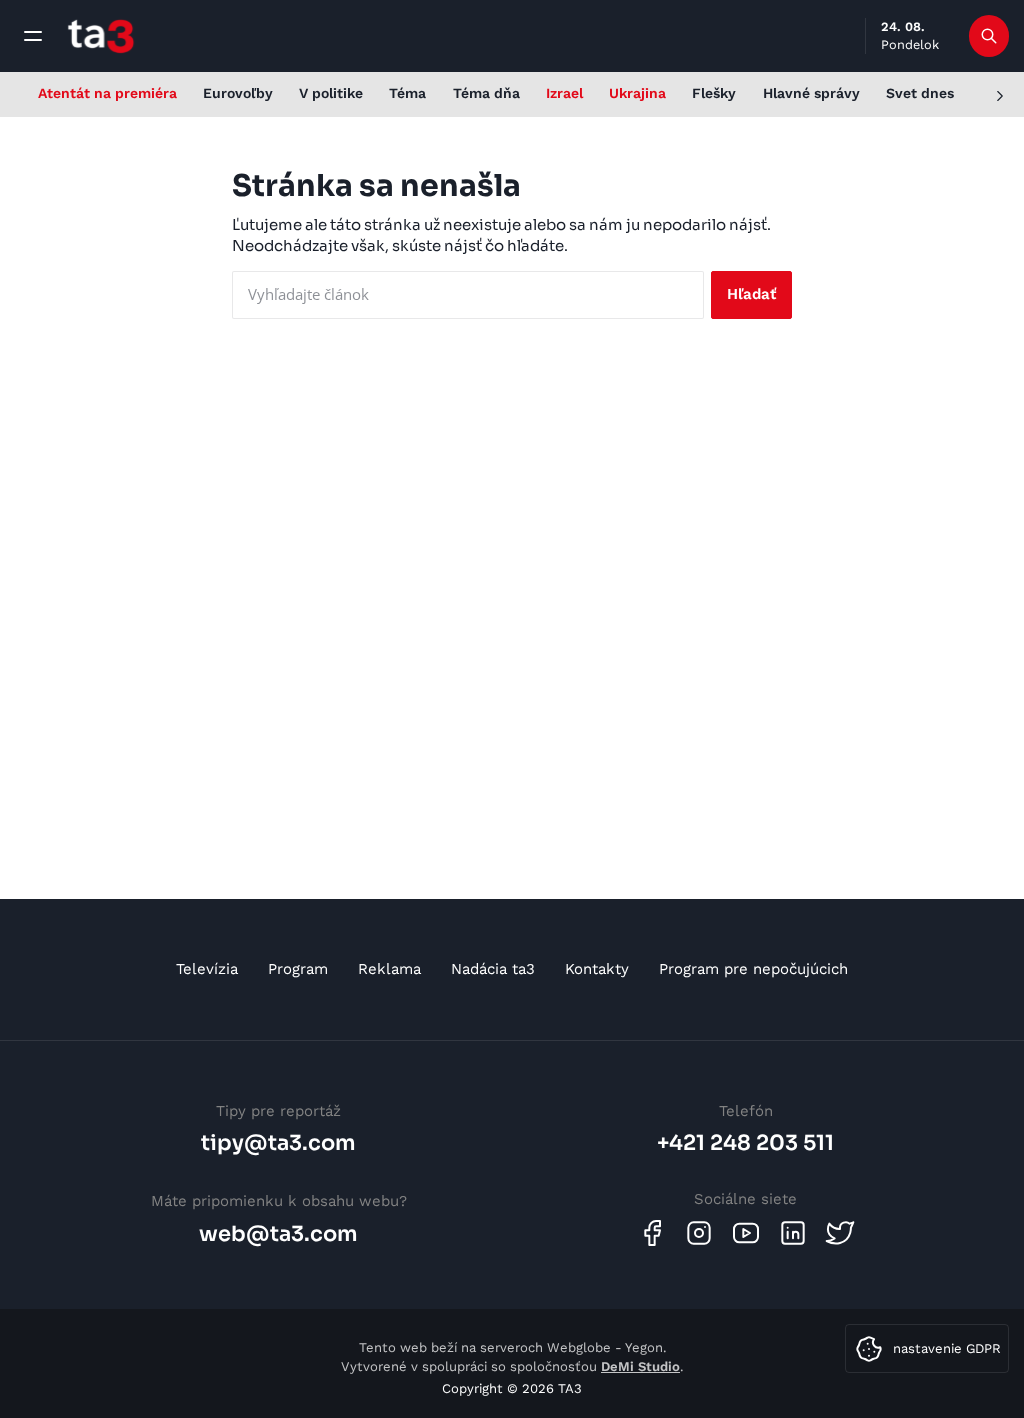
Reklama (389, 969)
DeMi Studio (640, 1366)
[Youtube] (746, 1233)
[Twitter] (840, 1233)
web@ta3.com (278, 1234)
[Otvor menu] (33, 36)
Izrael (564, 93)
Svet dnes (920, 93)
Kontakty (597, 969)
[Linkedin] (793, 1233)
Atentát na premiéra (107, 93)
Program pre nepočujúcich (753, 969)
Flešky (714, 93)
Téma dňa (486, 93)
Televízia (207, 969)
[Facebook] (652, 1233)
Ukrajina (637, 93)
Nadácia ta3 (493, 969)
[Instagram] (699, 1233)
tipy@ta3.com (278, 1143)
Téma (407, 93)
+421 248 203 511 (745, 1143)
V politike (331, 93)
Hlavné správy (811, 93)
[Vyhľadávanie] (989, 36)
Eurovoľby (238, 93)
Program (298, 969)
